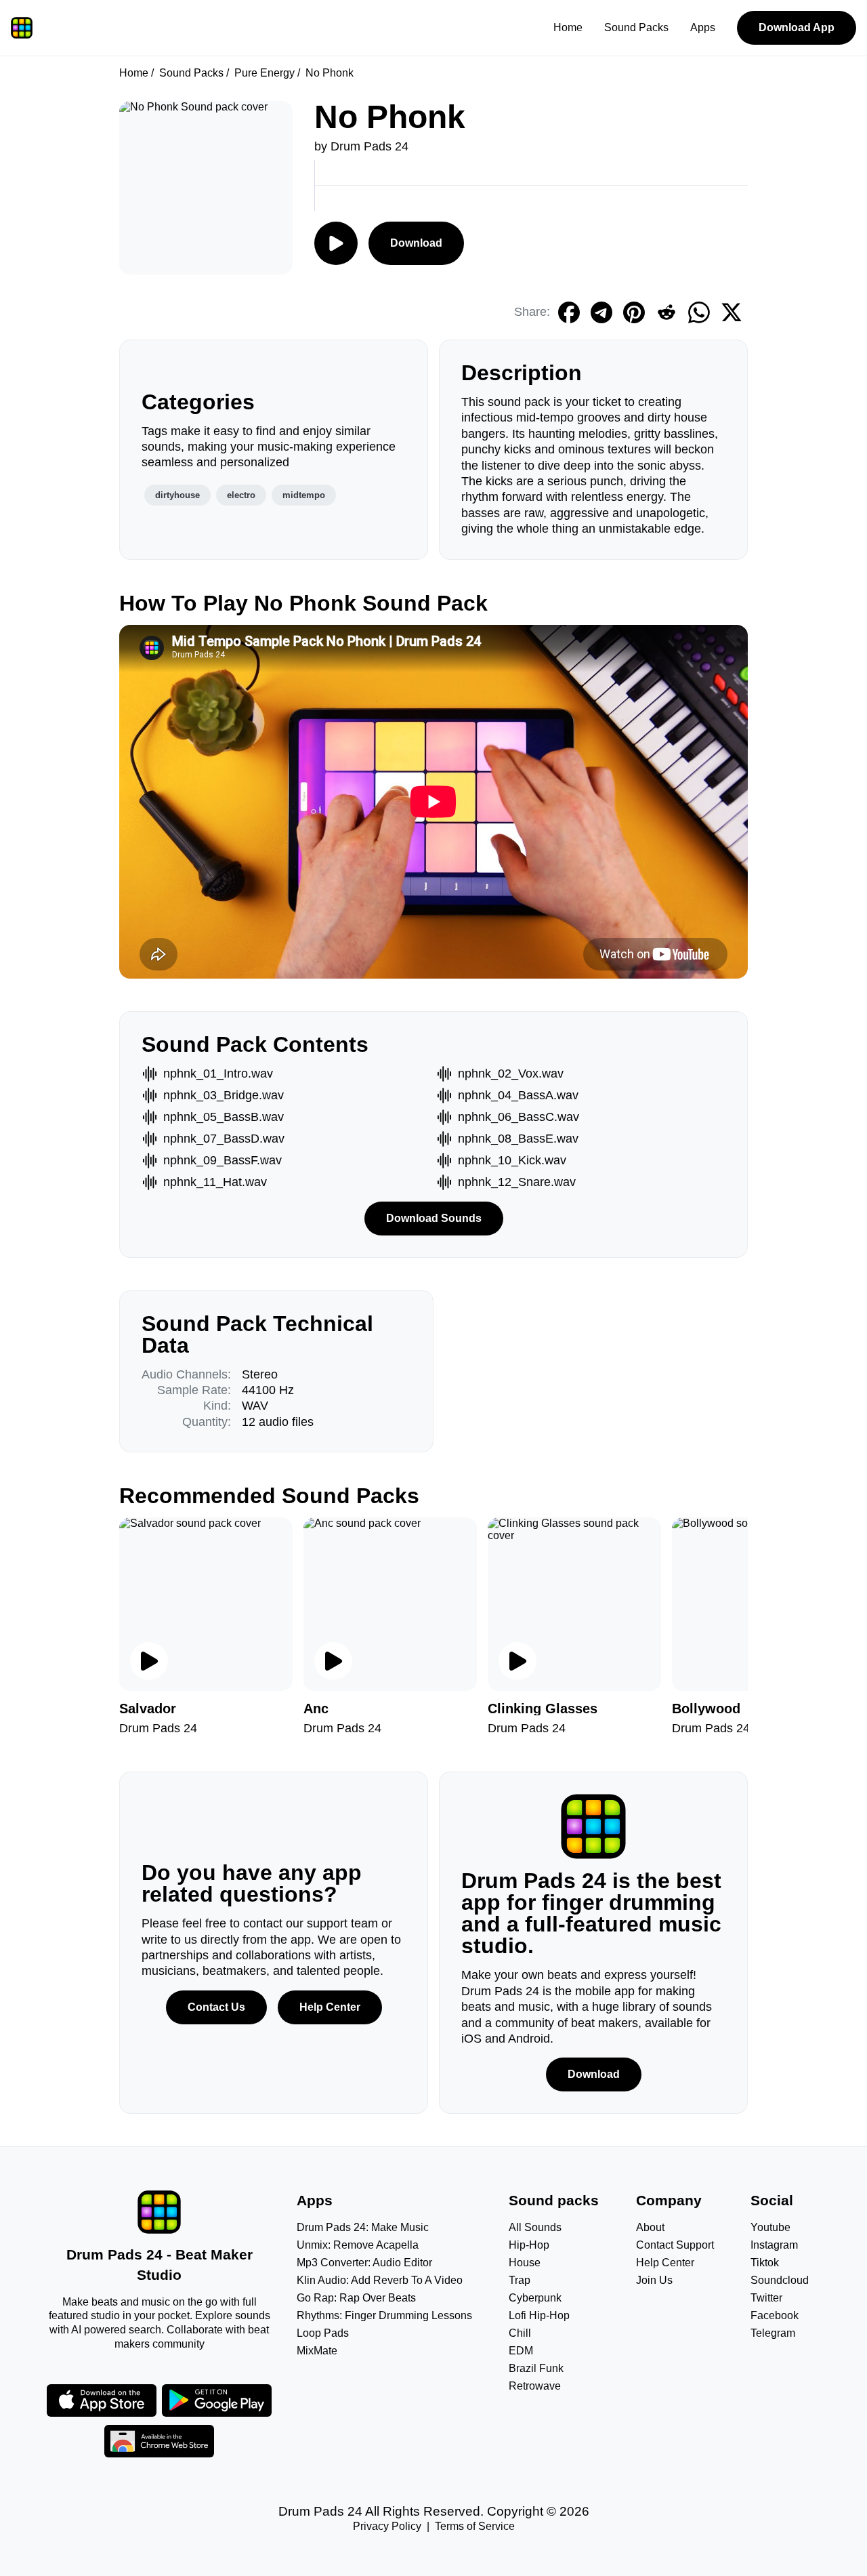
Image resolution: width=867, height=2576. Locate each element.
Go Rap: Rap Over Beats (356, 2298)
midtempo (304, 495)
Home (568, 27)
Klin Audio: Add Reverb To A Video (380, 2280)
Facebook (775, 2315)
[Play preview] (149, 1661)
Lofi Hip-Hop (539, 2315)
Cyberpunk (535, 2298)
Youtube (770, 2227)
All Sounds (535, 2227)
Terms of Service (475, 2526)
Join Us (654, 2280)
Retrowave (535, 2386)
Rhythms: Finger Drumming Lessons (384, 2315)
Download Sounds (434, 1218)
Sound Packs (636, 27)
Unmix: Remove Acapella (358, 2245)
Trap (520, 2280)
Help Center (330, 2007)
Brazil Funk (536, 2368)
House (525, 2263)
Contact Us (216, 2007)
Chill (520, 2333)
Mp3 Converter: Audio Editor (364, 2263)
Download (416, 243)
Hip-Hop (529, 2245)
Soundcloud (780, 2280)
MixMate (317, 2351)
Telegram (773, 2333)
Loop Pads (323, 2333)
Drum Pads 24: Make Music (363, 2227)
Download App (797, 27)
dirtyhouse (177, 495)
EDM (521, 2351)
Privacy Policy (387, 2526)
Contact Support (675, 2245)
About (650, 2227)
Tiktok (765, 2263)
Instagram (774, 2245)
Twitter (766, 2298)
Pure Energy (265, 73)
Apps (703, 27)
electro (241, 495)
